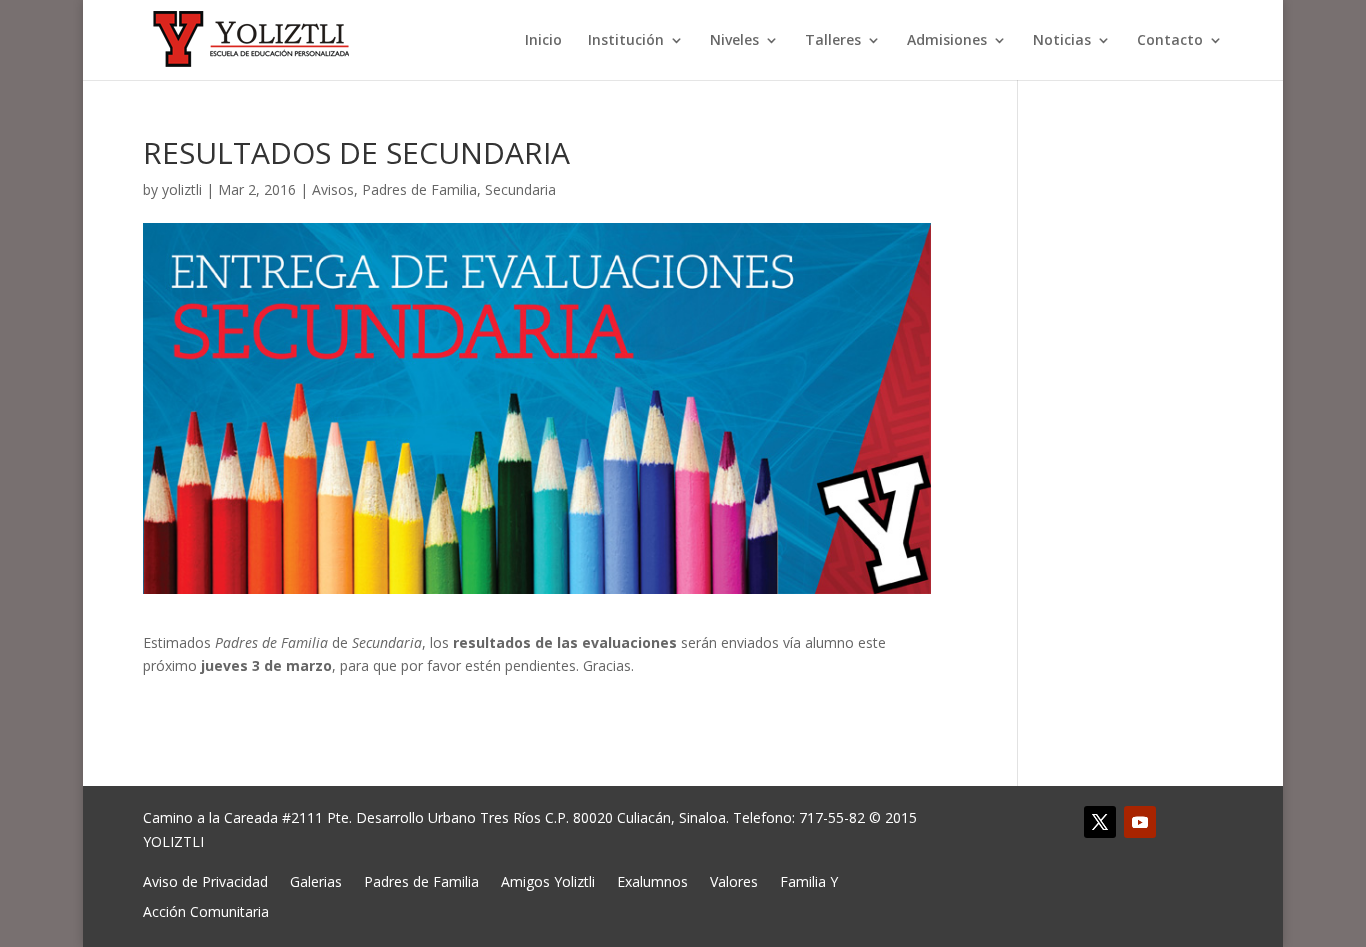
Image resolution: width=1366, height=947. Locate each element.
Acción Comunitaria (206, 910)
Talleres (833, 41)
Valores (734, 880)
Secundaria (520, 189)
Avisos (333, 189)
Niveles (734, 41)
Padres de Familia (419, 189)
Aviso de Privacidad (205, 880)
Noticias (1062, 41)
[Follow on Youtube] (1140, 822)
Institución (626, 41)
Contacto (1170, 41)
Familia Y (809, 880)
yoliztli (182, 189)
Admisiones (947, 41)
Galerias (316, 880)
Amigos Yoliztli (548, 880)
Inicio (543, 41)
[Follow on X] (1100, 822)
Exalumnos (652, 880)
